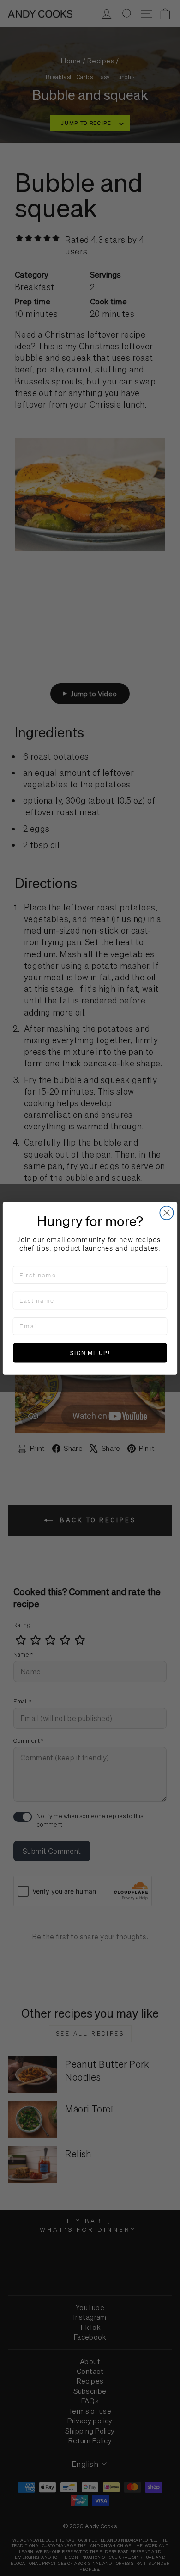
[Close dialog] (166, 1212)
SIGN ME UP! (90, 1353)
